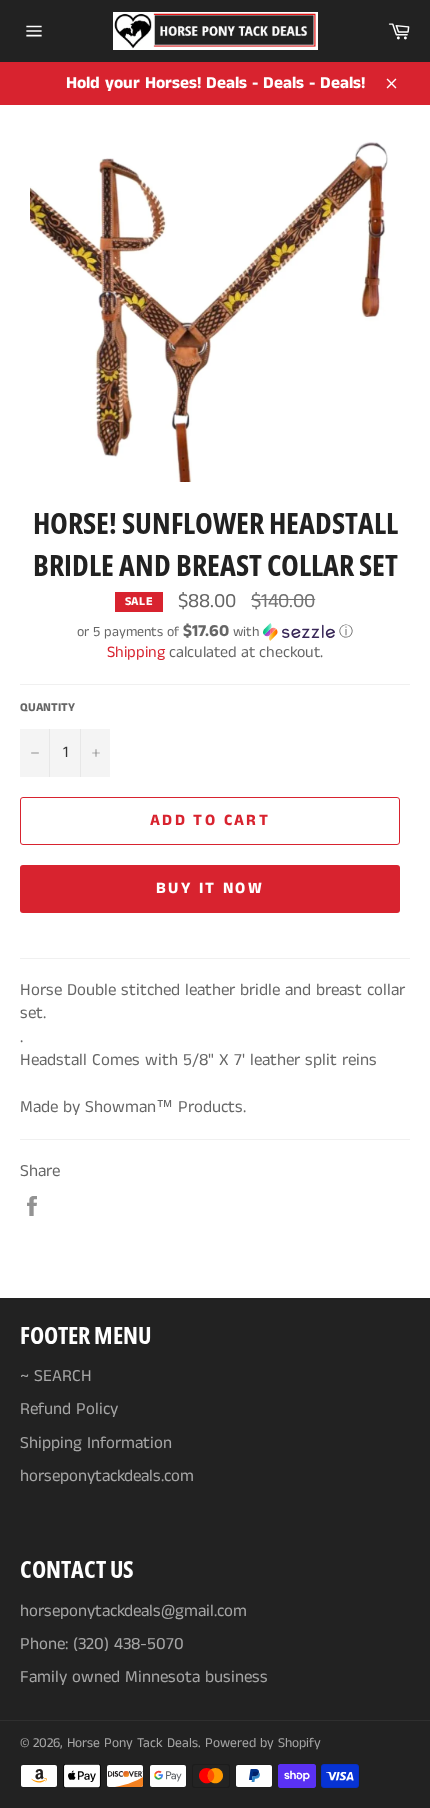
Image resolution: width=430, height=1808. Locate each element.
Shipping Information (96, 1443)
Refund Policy (69, 1409)
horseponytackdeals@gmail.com (133, 1611)
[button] (215, 632)
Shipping (136, 652)
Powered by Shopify (263, 1743)
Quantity (47, 708)
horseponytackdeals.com (107, 1476)
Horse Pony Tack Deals (132, 1743)
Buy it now (210, 888)
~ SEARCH (56, 1376)
